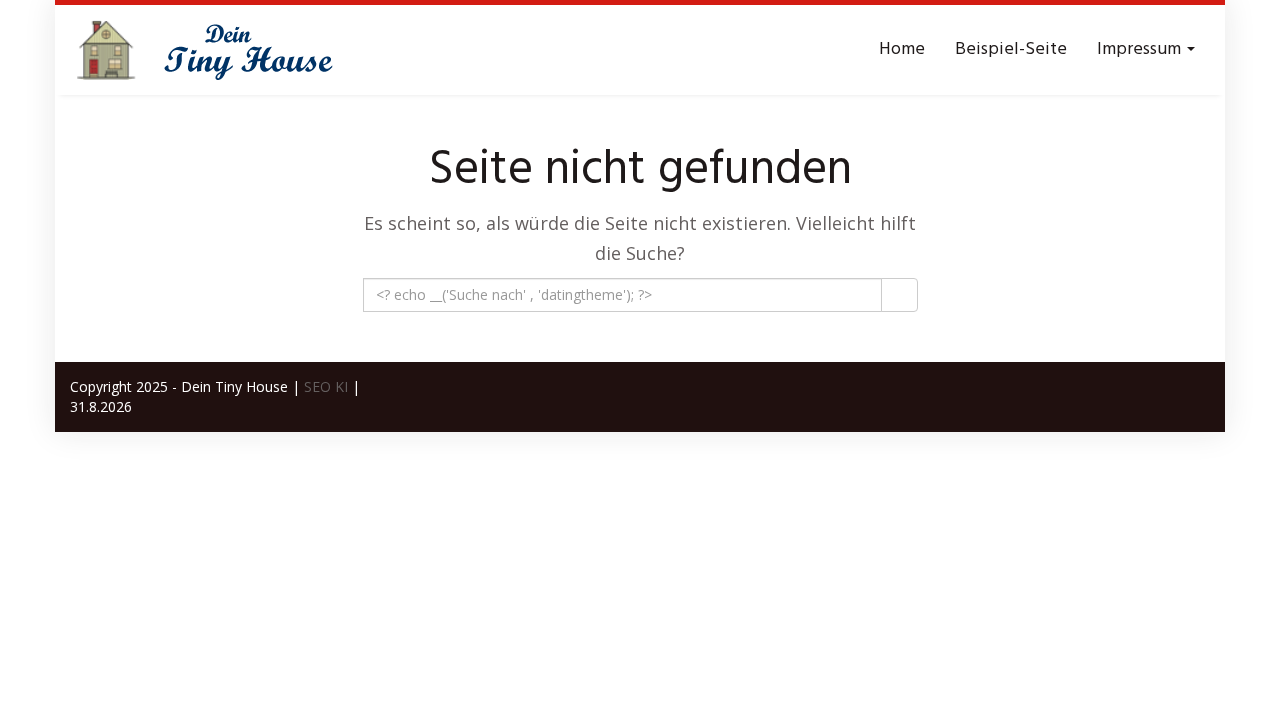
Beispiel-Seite (1011, 49)
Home (902, 49)
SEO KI (326, 386)
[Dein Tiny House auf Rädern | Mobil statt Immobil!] (220, 50)
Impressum (1141, 49)
